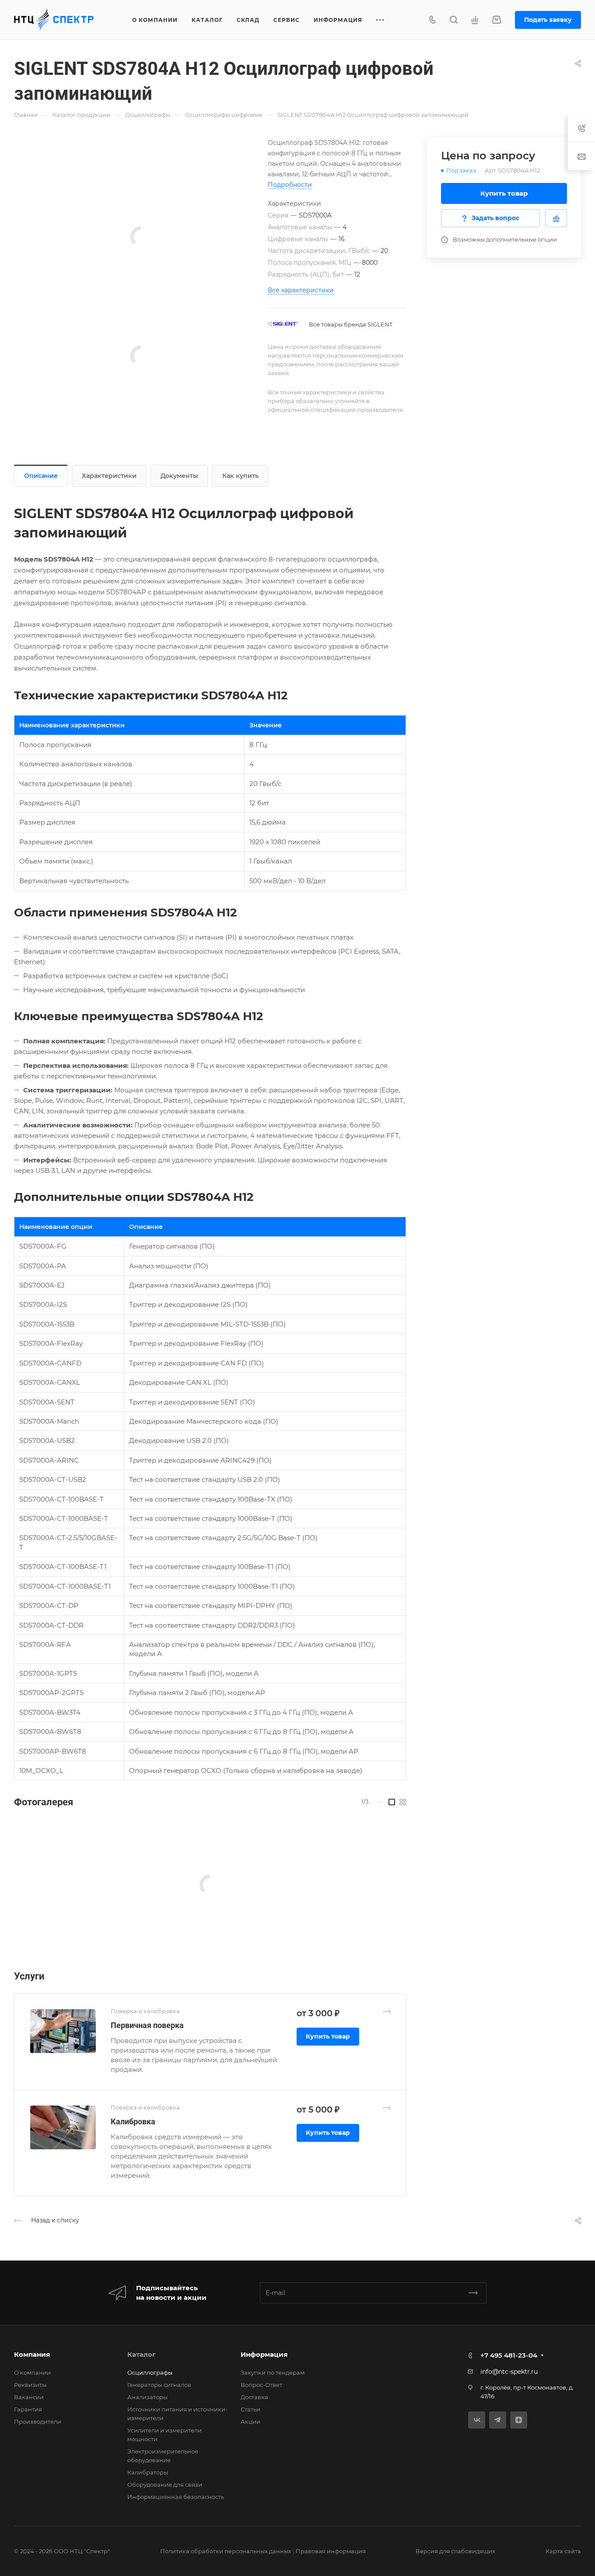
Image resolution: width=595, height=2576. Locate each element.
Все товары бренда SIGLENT (351, 324)
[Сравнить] (556, 218)
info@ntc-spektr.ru (509, 2372)
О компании (32, 2372)
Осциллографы (150, 2372)
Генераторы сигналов (159, 2385)
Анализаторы (147, 2397)
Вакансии (29, 2397)
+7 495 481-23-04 (509, 2355)
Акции (250, 2422)
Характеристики (109, 476)
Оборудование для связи (165, 2485)
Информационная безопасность (176, 2497)
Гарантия (28, 2409)
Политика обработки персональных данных (226, 2551)
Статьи (250, 2409)
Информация (264, 2354)
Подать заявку (548, 20)
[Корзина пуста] (496, 20)
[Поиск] (453, 20)
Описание (41, 476)
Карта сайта (563, 2551)
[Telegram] (498, 2420)
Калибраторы (148, 2472)
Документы (179, 476)
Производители (38, 2422)
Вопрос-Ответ (261, 2385)
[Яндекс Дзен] (519, 2420)
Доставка (254, 2397)
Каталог (142, 2354)
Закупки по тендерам (273, 2372)
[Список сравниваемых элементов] (475, 20)
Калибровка (133, 2122)
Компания (32, 2354)
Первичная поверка (147, 2025)
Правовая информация (331, 2551)
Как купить (240, 476)
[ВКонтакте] (477, 2420)
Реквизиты (30, 2385)
